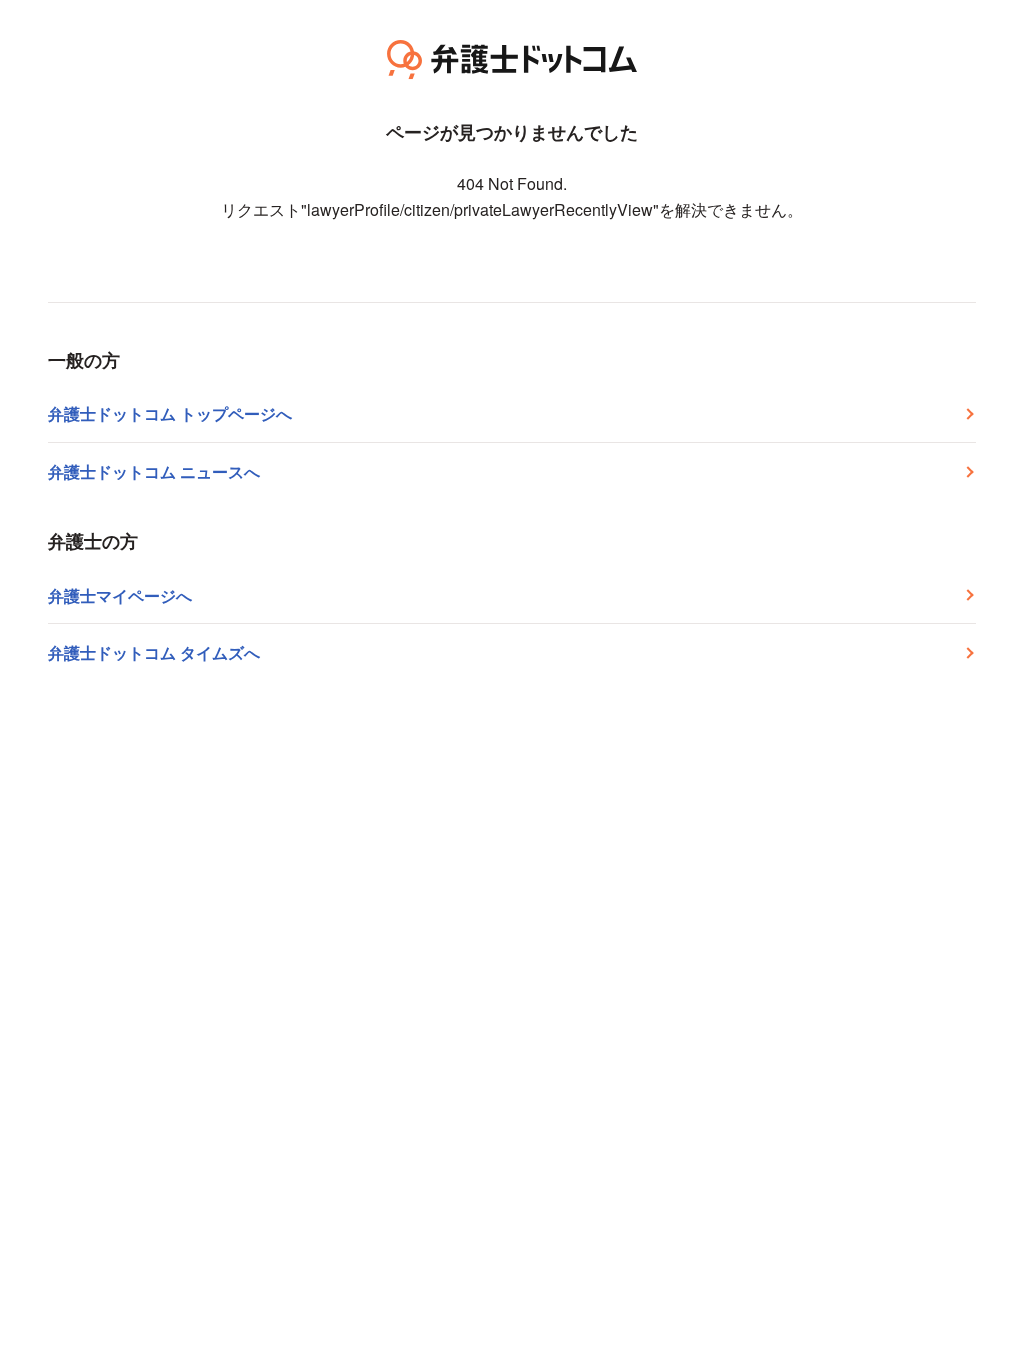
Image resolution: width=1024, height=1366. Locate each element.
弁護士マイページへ (120, 595)
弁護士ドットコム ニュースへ (154, 471)
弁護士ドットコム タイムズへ (154, 652)
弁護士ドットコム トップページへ (170, 413)
